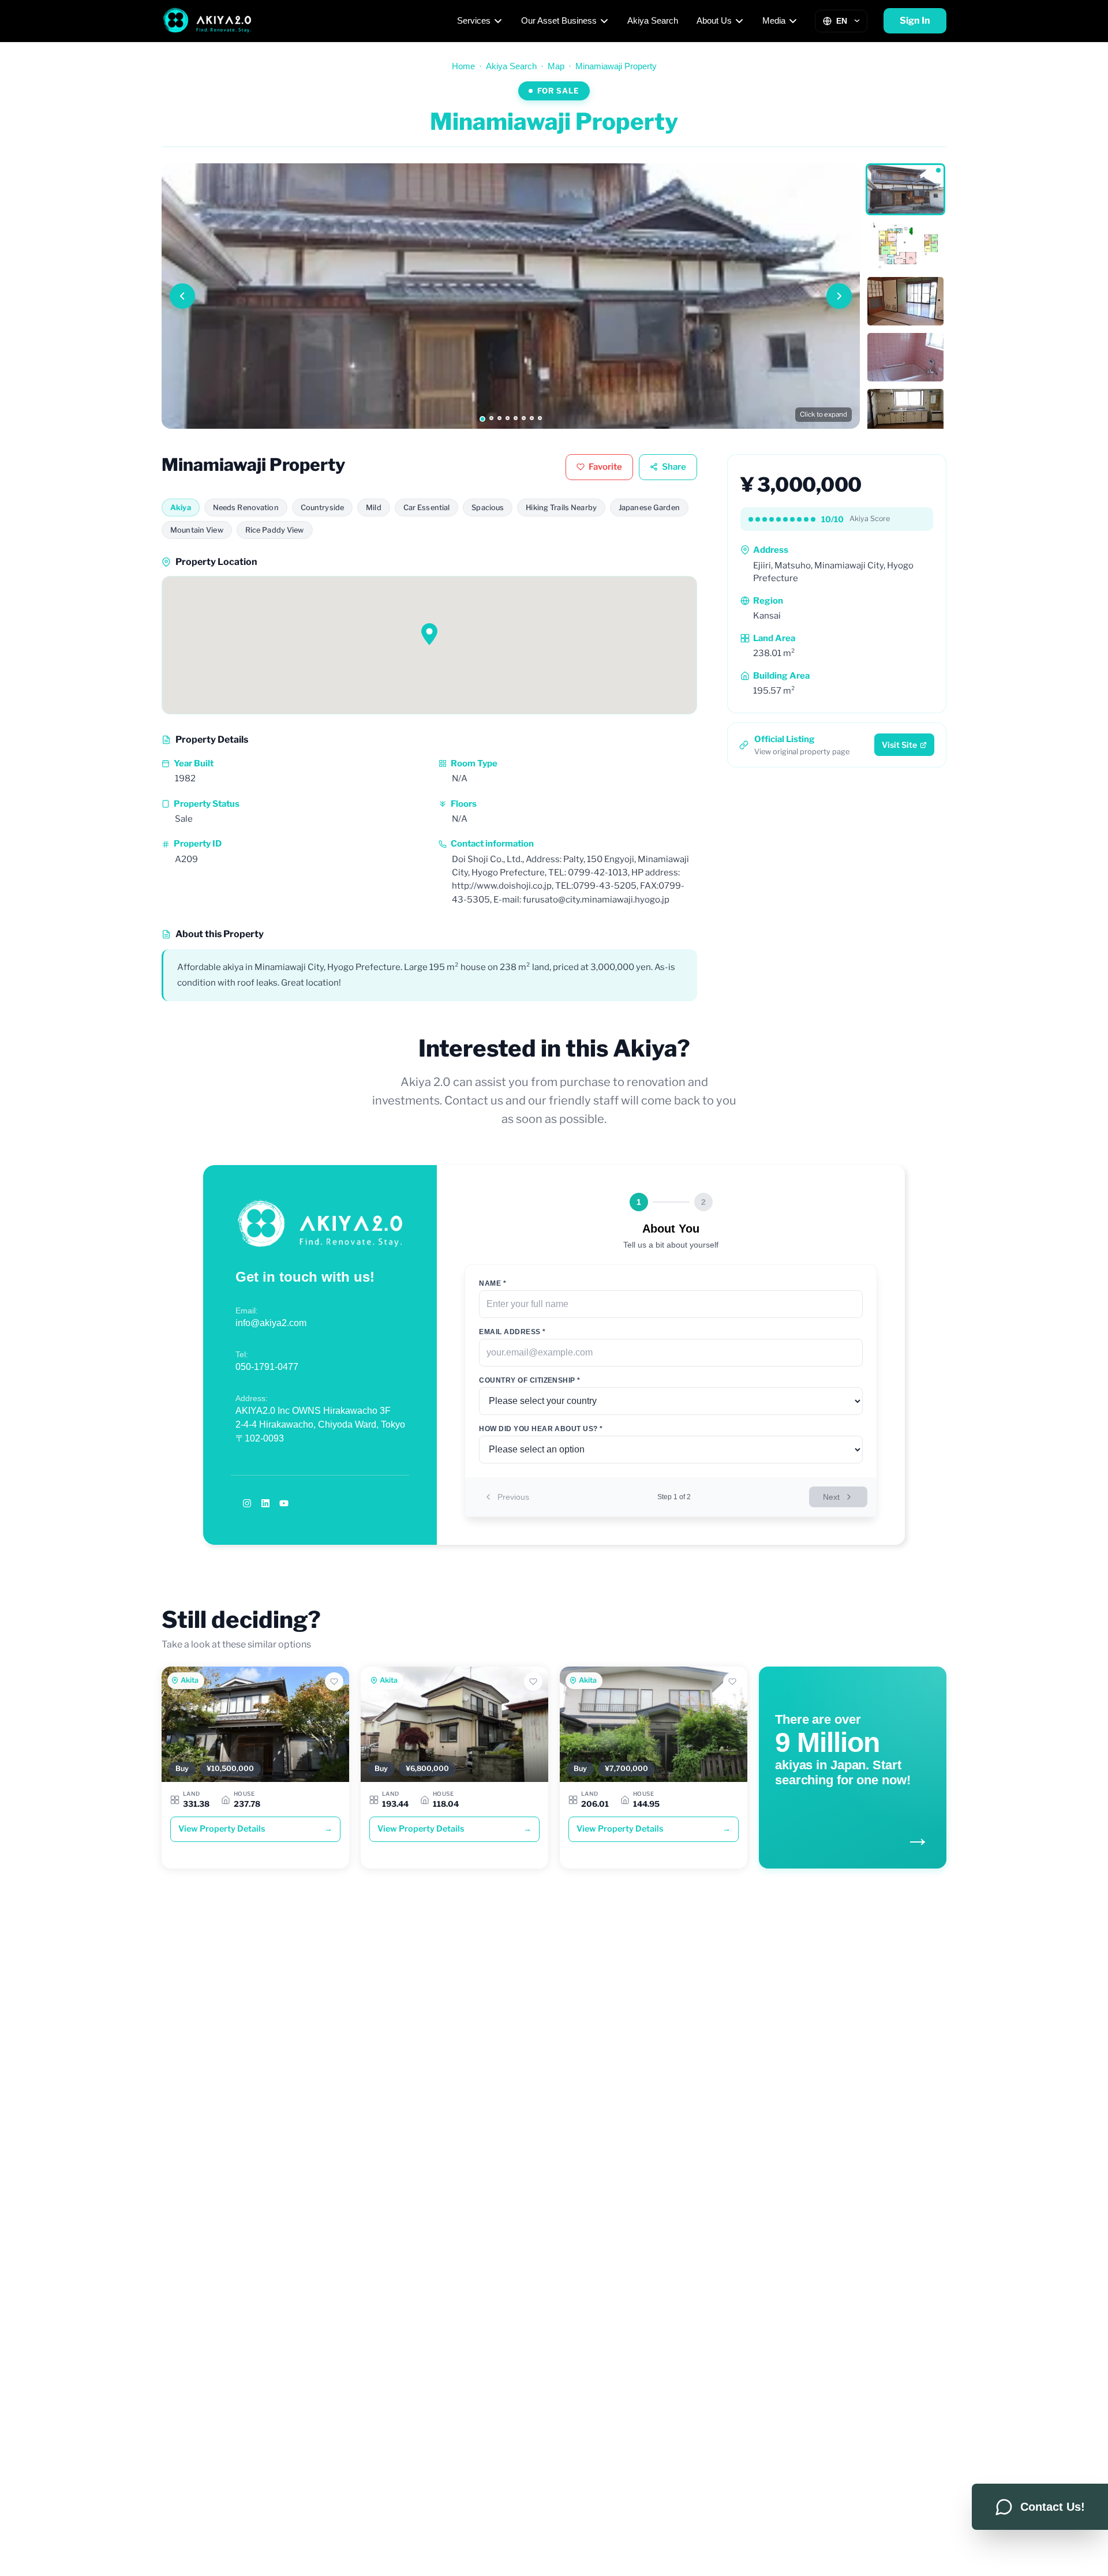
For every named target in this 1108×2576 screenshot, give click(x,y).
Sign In (915, 20)
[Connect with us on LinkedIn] (265, 1503)
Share (674, 467)
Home (463, 66)
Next (831, 1497)
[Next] (839, 296)
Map (556, 66)
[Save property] (334, 1682)
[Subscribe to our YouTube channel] (284, 1503)
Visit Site (899, 745)
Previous (513, 1497)
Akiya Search (653, 20)
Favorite (605, 467)
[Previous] (182, 296)
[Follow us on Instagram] (247, 1503)
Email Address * (512, 1332)
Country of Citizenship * (530, 1380)
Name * (493, 1283)
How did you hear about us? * (541, 1429)
